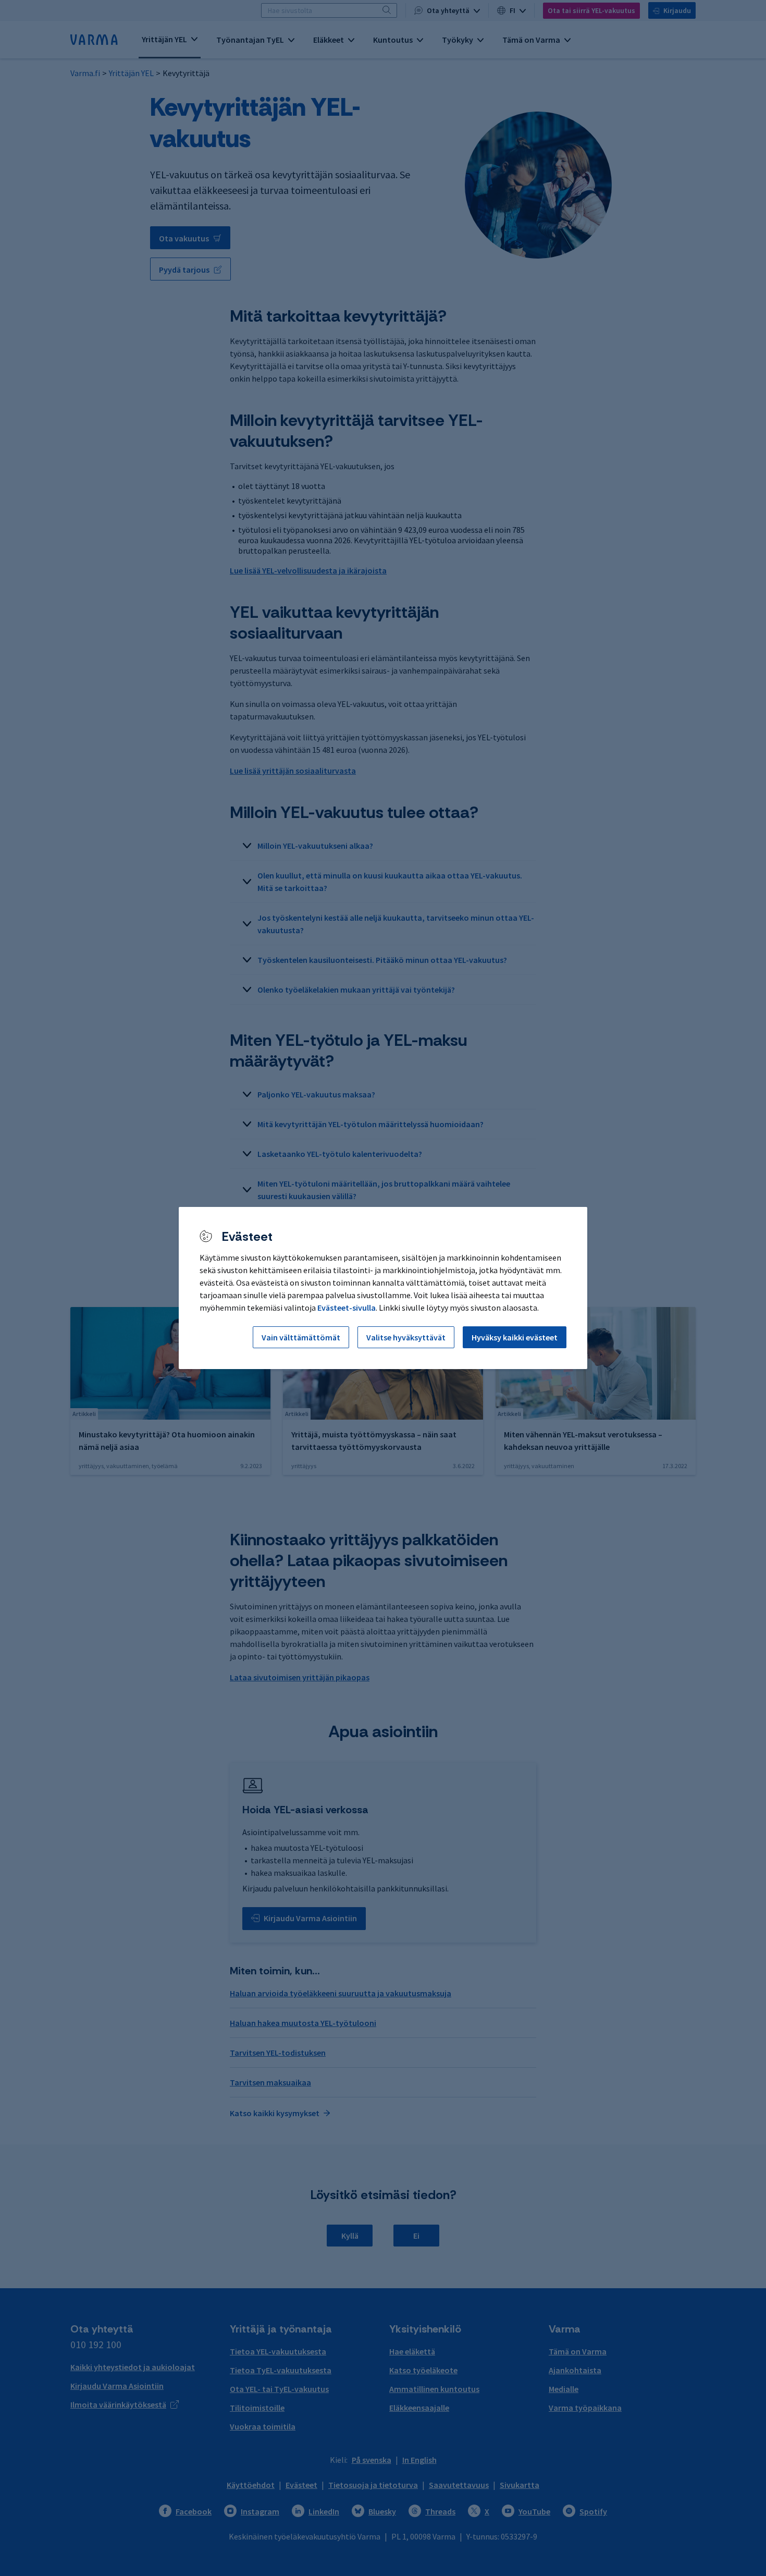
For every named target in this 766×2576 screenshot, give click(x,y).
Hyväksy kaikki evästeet (515, 1337)
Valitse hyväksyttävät (406, 1337)
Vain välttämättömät (301, 1337)
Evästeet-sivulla (347, 1308)
